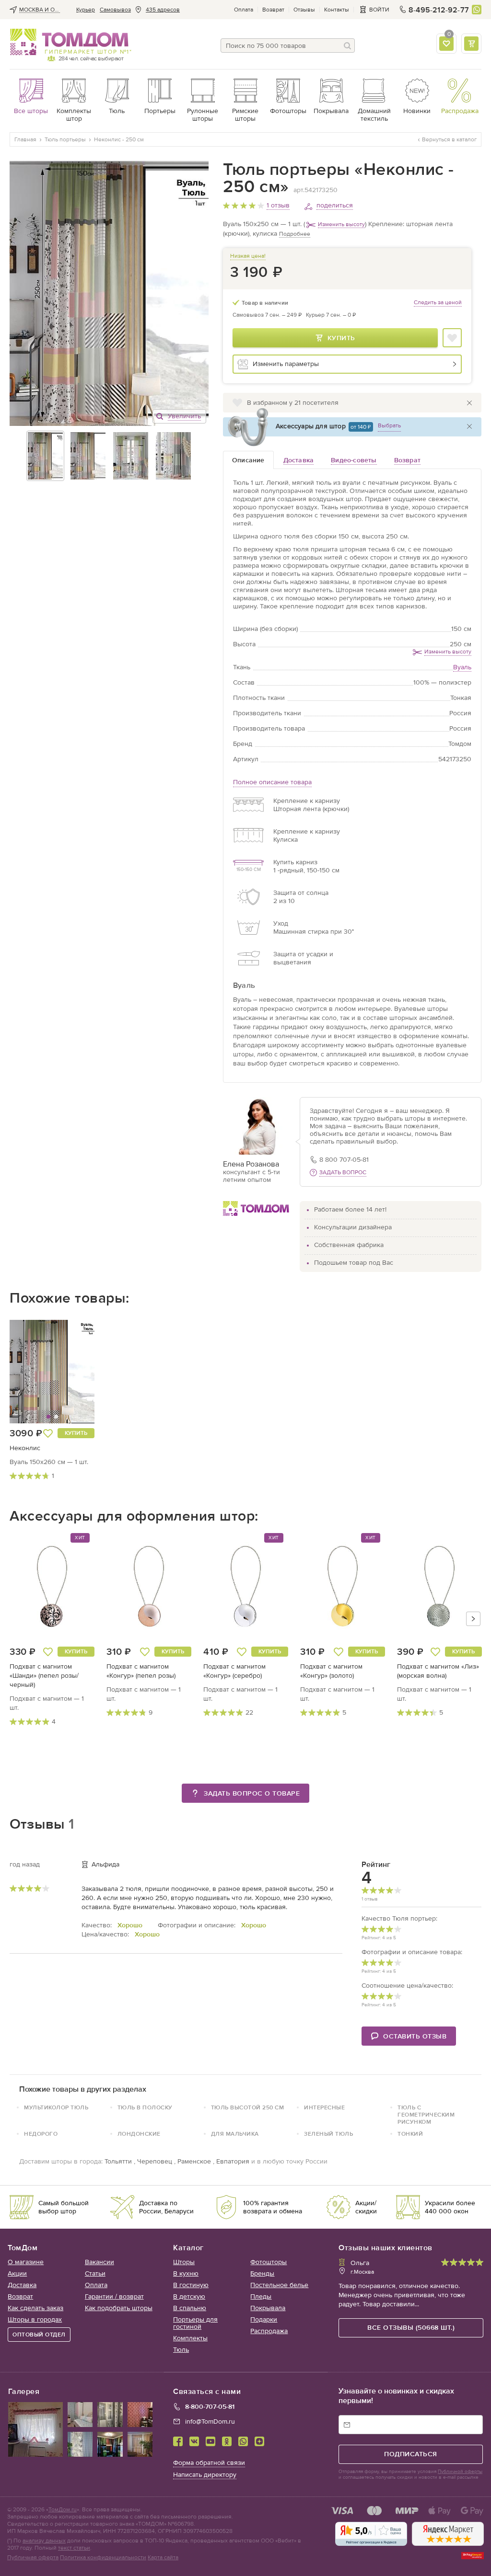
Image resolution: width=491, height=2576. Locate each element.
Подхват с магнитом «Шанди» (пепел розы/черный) (44, 1676)
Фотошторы (269, 2262)
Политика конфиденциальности (103, 2557)
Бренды (262, 2273)
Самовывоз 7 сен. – (267, 315)
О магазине (26, 2262)
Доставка (22, 2285)
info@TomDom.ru (210, 2421)
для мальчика (235, 2134)
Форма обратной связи (209, 2463)
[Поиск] (348, 46)
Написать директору (205, 2475)
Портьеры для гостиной (195, 2323)
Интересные (324, 2107)
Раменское (194, 2161)
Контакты (337, 10)
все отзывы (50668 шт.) (411, 2328)
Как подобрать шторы (119, 2308)
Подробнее (295, 234)
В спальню (190, 2308)
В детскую (189, 2296)
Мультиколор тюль (56, 2107)
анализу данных (44, 2541)
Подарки (264, 2319)
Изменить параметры (286, 364)
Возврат (273, 10)
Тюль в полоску (145, 2107)
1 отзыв (278, 205)
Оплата (244, 10)
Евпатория (233, 2161)
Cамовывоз (115, 10)
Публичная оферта (33, 2557)
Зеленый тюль (328, 2134)
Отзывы (304, 10)
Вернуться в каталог (449, 139)
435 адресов (163, 10)
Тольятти (118, 2161)
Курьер (86, 10)
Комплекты (190, 2338)
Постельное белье (279, 2285)
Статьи (95, 2273)
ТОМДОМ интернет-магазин (69, 42)
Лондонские (139, 2134)
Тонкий (410, 2134)
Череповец (155, 2161)
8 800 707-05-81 (344, 1160)
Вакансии (99, 2262)
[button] (32, 1372)
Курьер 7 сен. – (331, 315)
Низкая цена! (248, 256)
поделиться (335, 205)
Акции (17, 2273)
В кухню (186, 2273)
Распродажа (269, 2331)
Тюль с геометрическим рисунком (426, 2115)
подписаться (411, 2454)
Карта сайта (163, 2557)
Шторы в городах (35, 2319)
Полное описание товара (272, 782)
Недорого (41, 2134)
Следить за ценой (438, 302)
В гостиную (191, 2285)
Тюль (181, 2350)
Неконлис (25, 1448)
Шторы (184, 2262)
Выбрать (389, 425)
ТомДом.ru (63, 2509)
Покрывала (268, 2308)
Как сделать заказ (35, 2308)
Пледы (261, 2296)
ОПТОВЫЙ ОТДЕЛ (39, 2335)
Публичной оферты (460, 2472)
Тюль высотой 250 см (248, 2107)
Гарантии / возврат (114, 2296)
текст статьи (74, 2548)
